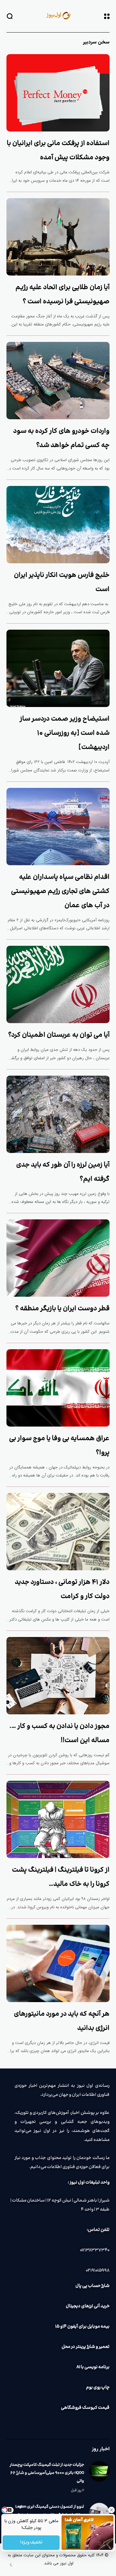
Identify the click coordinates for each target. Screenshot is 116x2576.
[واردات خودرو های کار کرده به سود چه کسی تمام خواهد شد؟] (58, 381)
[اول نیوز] (58, 16)
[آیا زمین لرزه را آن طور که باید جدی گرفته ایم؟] (58, 1114)
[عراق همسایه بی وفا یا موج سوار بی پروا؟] (58, 1388)
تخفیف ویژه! (31, 2542)
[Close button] (111, 2510)
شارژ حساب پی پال (92, 2286)
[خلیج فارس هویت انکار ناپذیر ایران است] (58, 525)
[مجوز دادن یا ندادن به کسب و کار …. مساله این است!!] (58, 1676)
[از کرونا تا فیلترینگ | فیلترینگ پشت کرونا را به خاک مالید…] (58, 1819)
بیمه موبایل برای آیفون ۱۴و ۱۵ (82, 2327)
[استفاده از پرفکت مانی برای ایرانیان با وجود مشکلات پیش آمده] (58, 93)
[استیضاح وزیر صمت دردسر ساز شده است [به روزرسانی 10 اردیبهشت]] (58, 668)
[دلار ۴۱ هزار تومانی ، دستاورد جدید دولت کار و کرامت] (58, 1532)
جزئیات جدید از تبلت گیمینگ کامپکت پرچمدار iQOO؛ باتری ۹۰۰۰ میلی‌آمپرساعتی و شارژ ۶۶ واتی (47, 2473)
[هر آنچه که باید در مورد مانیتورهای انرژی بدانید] (58, 1963)
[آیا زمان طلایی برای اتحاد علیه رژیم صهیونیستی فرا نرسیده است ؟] (58, 237)
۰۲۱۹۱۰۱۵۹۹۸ (98, 2271)
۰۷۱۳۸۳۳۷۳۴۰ (95, 2250)
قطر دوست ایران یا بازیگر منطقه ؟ (62, 1309)
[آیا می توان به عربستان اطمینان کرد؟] (58, 984)
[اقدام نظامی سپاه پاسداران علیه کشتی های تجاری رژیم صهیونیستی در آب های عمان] (58, 827)
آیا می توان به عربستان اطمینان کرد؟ (59, 1035)
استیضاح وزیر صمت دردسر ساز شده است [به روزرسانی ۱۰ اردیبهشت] (65, 733)
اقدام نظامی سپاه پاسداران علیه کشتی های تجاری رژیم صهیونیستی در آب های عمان (60, 891)
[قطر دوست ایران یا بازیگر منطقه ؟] (58, 1258)
